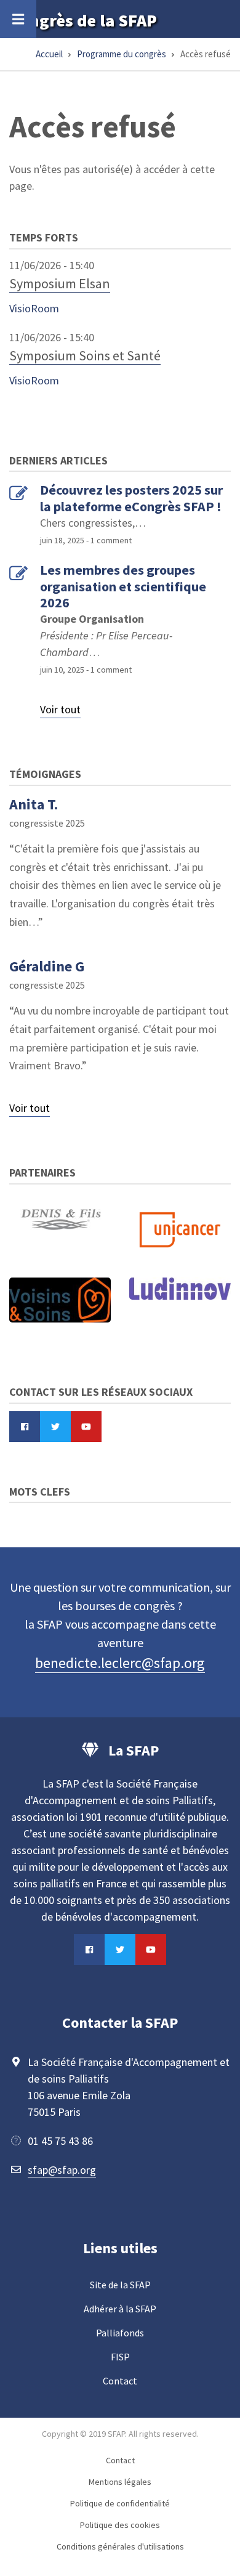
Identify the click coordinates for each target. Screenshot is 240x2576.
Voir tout (60, 709)
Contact (120, 2381)
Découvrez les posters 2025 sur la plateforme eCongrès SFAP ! (131, 498)
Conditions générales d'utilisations (120, 2546)
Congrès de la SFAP (83, 20)
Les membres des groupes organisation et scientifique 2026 (123, 586)
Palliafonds (120, 2333)
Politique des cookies (120, 2525)
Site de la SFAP (120, 2285)
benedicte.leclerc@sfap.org (120, 1663)
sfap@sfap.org (62, 2170)
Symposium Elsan (60, 283)
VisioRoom (34, 308)
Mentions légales (120, 2482)
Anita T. (34, 804)
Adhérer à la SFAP (120, 2309)
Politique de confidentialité (120, 2503)
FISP (120, 2357)
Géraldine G (47, 966)
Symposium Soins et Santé (85, 355)
